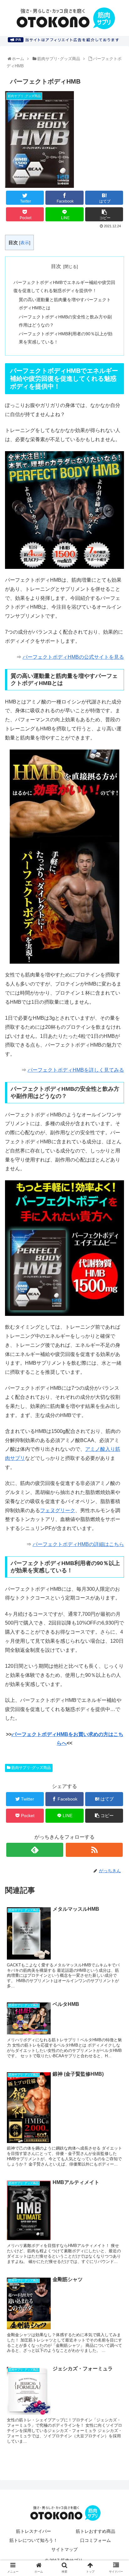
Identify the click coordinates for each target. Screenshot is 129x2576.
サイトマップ (64, 2549)
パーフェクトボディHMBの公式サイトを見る (73, 657)
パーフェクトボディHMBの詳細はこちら (78, 1544)
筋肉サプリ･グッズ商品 (31, 1768)
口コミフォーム (95, 2540)
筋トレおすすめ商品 (95, 2531)
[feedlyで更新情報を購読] (35, 1850)
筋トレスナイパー (34, 2531)
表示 (25, 243)
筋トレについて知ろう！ (34, 2540)
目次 (56, 266)
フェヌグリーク (58, 1510)
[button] (117, 1323)
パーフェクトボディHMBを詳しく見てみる (76, 1070)
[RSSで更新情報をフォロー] (94, 1850)
